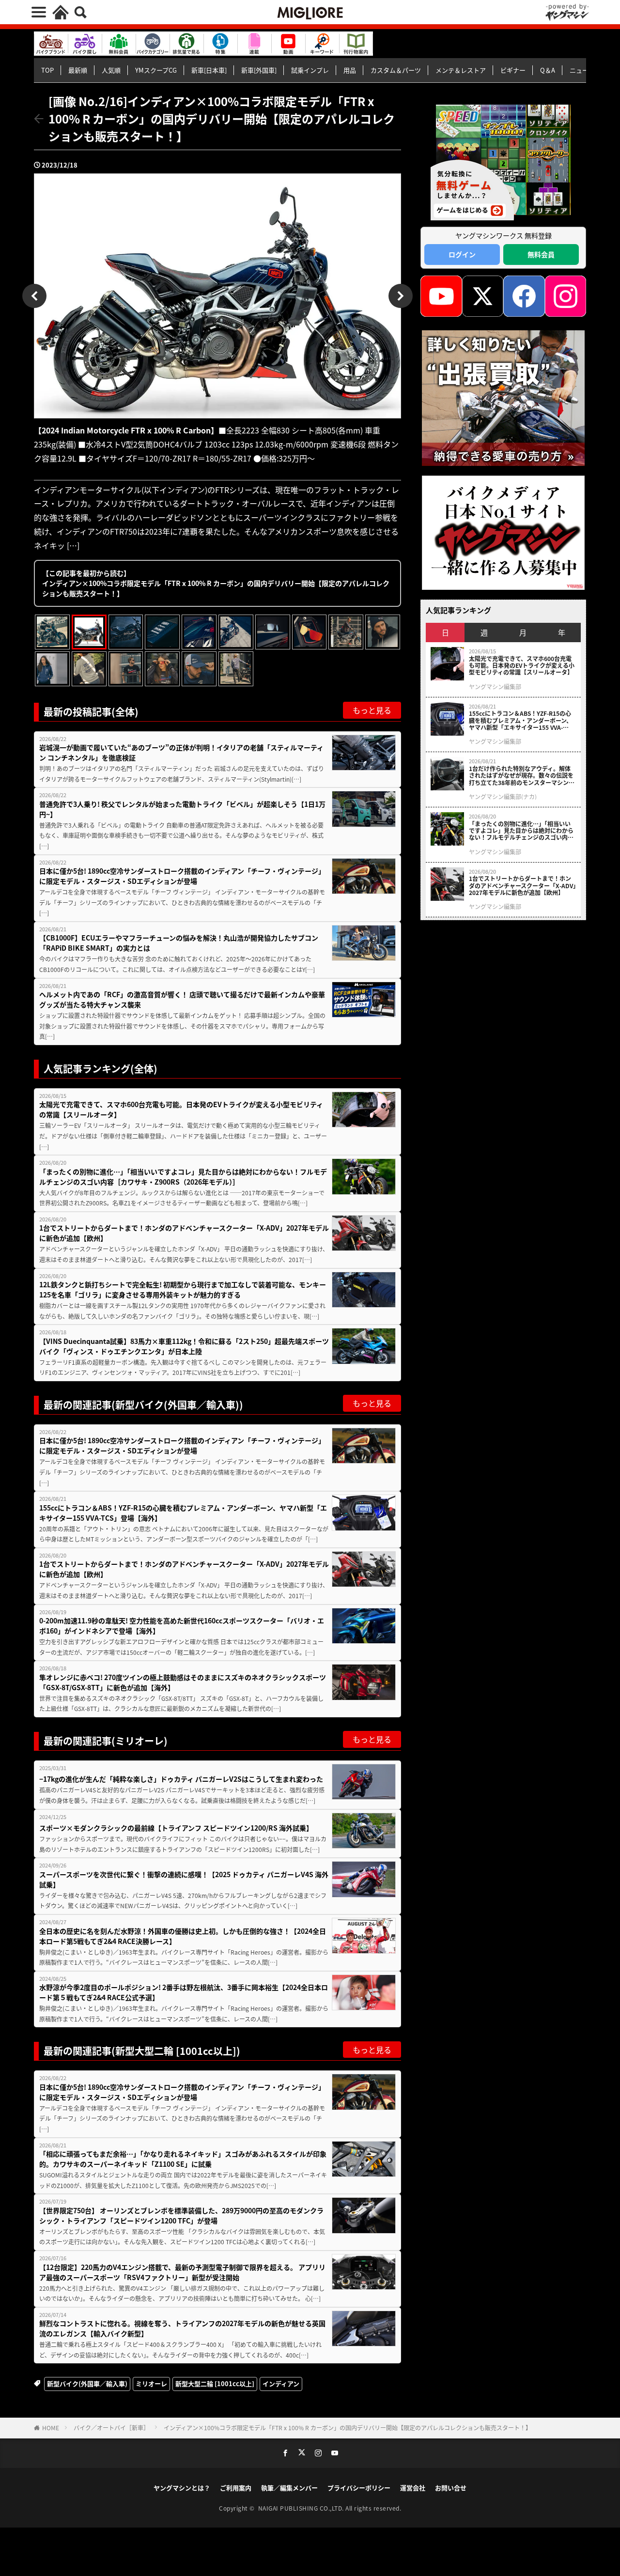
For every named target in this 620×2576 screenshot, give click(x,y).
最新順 (78, 70)
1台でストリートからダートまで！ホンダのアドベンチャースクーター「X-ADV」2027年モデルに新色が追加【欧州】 (184, 1233)
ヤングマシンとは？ (182, 2488)
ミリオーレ (151, 2383)
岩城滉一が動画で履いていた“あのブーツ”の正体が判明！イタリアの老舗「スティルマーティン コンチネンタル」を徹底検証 (181, 752)
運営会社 (413, 2488)
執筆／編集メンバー (289, 2488)
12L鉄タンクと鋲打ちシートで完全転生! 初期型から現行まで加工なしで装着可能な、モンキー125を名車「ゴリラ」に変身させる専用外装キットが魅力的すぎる (183, 1289)
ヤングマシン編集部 (495, 687)
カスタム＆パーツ (396, 70)
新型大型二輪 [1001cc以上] (215, 2383)
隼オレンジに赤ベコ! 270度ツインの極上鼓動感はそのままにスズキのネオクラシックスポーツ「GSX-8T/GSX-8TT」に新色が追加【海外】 (183, 1682)
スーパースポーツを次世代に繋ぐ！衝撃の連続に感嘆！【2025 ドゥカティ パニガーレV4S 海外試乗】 (184, 1879)
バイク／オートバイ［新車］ (111, 2428)
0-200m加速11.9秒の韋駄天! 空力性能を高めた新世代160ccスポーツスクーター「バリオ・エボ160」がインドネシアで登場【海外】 (182, 1626)
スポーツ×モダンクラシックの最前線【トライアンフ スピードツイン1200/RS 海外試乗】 (176, 1828)
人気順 (111, 70)
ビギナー (513, 70)
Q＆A (548, 70)
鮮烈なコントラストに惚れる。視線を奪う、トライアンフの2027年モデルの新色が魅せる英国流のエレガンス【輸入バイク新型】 (182, 2328)
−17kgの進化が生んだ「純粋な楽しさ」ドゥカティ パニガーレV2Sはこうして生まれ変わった (181, 1779)
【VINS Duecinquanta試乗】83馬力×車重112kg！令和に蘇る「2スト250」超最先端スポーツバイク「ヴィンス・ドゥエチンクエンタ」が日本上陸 (184, 1346)
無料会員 (541, 254)
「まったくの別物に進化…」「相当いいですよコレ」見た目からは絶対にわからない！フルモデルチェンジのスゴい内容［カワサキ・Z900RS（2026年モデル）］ (183, 1177)
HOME (51, 2428)
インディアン (281, 2383)
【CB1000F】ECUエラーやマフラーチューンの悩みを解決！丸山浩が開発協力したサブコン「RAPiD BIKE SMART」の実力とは (179, 943)
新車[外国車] (259, 70)
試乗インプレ (310, 70)
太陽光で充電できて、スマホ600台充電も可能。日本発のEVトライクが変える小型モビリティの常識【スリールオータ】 (181, 1109)
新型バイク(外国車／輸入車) (87, 2383)
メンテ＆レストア (461, 70)
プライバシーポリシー (359, 2488)
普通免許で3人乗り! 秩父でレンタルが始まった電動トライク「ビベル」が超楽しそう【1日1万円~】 (182, 809)
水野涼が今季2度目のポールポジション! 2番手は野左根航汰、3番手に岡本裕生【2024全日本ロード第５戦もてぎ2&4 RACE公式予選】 (184, 1992)
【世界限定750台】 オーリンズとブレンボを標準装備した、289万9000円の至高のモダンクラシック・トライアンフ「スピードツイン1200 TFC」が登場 (181, 2215)
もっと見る (372, 710)
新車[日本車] (209, 70)
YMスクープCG (156, 70)
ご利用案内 (236, 2488)
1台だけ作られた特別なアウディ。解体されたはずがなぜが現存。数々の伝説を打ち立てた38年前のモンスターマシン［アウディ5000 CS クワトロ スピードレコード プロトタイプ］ (522, 776)
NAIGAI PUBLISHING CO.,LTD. (302, 2508)
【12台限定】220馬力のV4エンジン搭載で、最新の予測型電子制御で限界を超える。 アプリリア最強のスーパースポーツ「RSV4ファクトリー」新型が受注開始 (182, 2272)
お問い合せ (451, 2488)
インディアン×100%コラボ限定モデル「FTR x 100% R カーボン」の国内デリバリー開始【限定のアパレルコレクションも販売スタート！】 (348, 2428)
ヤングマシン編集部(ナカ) (503, 797)
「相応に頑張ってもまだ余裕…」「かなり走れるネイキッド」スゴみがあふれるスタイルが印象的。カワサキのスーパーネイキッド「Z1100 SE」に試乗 (183, 2159)
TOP (47, 70)
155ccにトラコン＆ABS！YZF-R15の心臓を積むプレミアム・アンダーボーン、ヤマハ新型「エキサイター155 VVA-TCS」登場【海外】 (183, 1513)
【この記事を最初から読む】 (216, 583)
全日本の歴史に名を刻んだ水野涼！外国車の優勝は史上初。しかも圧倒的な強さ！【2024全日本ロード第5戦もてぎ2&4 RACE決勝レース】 (183, 1936)
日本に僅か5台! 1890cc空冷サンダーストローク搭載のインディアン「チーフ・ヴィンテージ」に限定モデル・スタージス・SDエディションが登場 (182, 876)
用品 (350, 70)
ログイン (462, 254)
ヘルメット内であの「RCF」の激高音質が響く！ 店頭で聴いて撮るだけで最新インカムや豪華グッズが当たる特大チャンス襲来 (182, 999)
